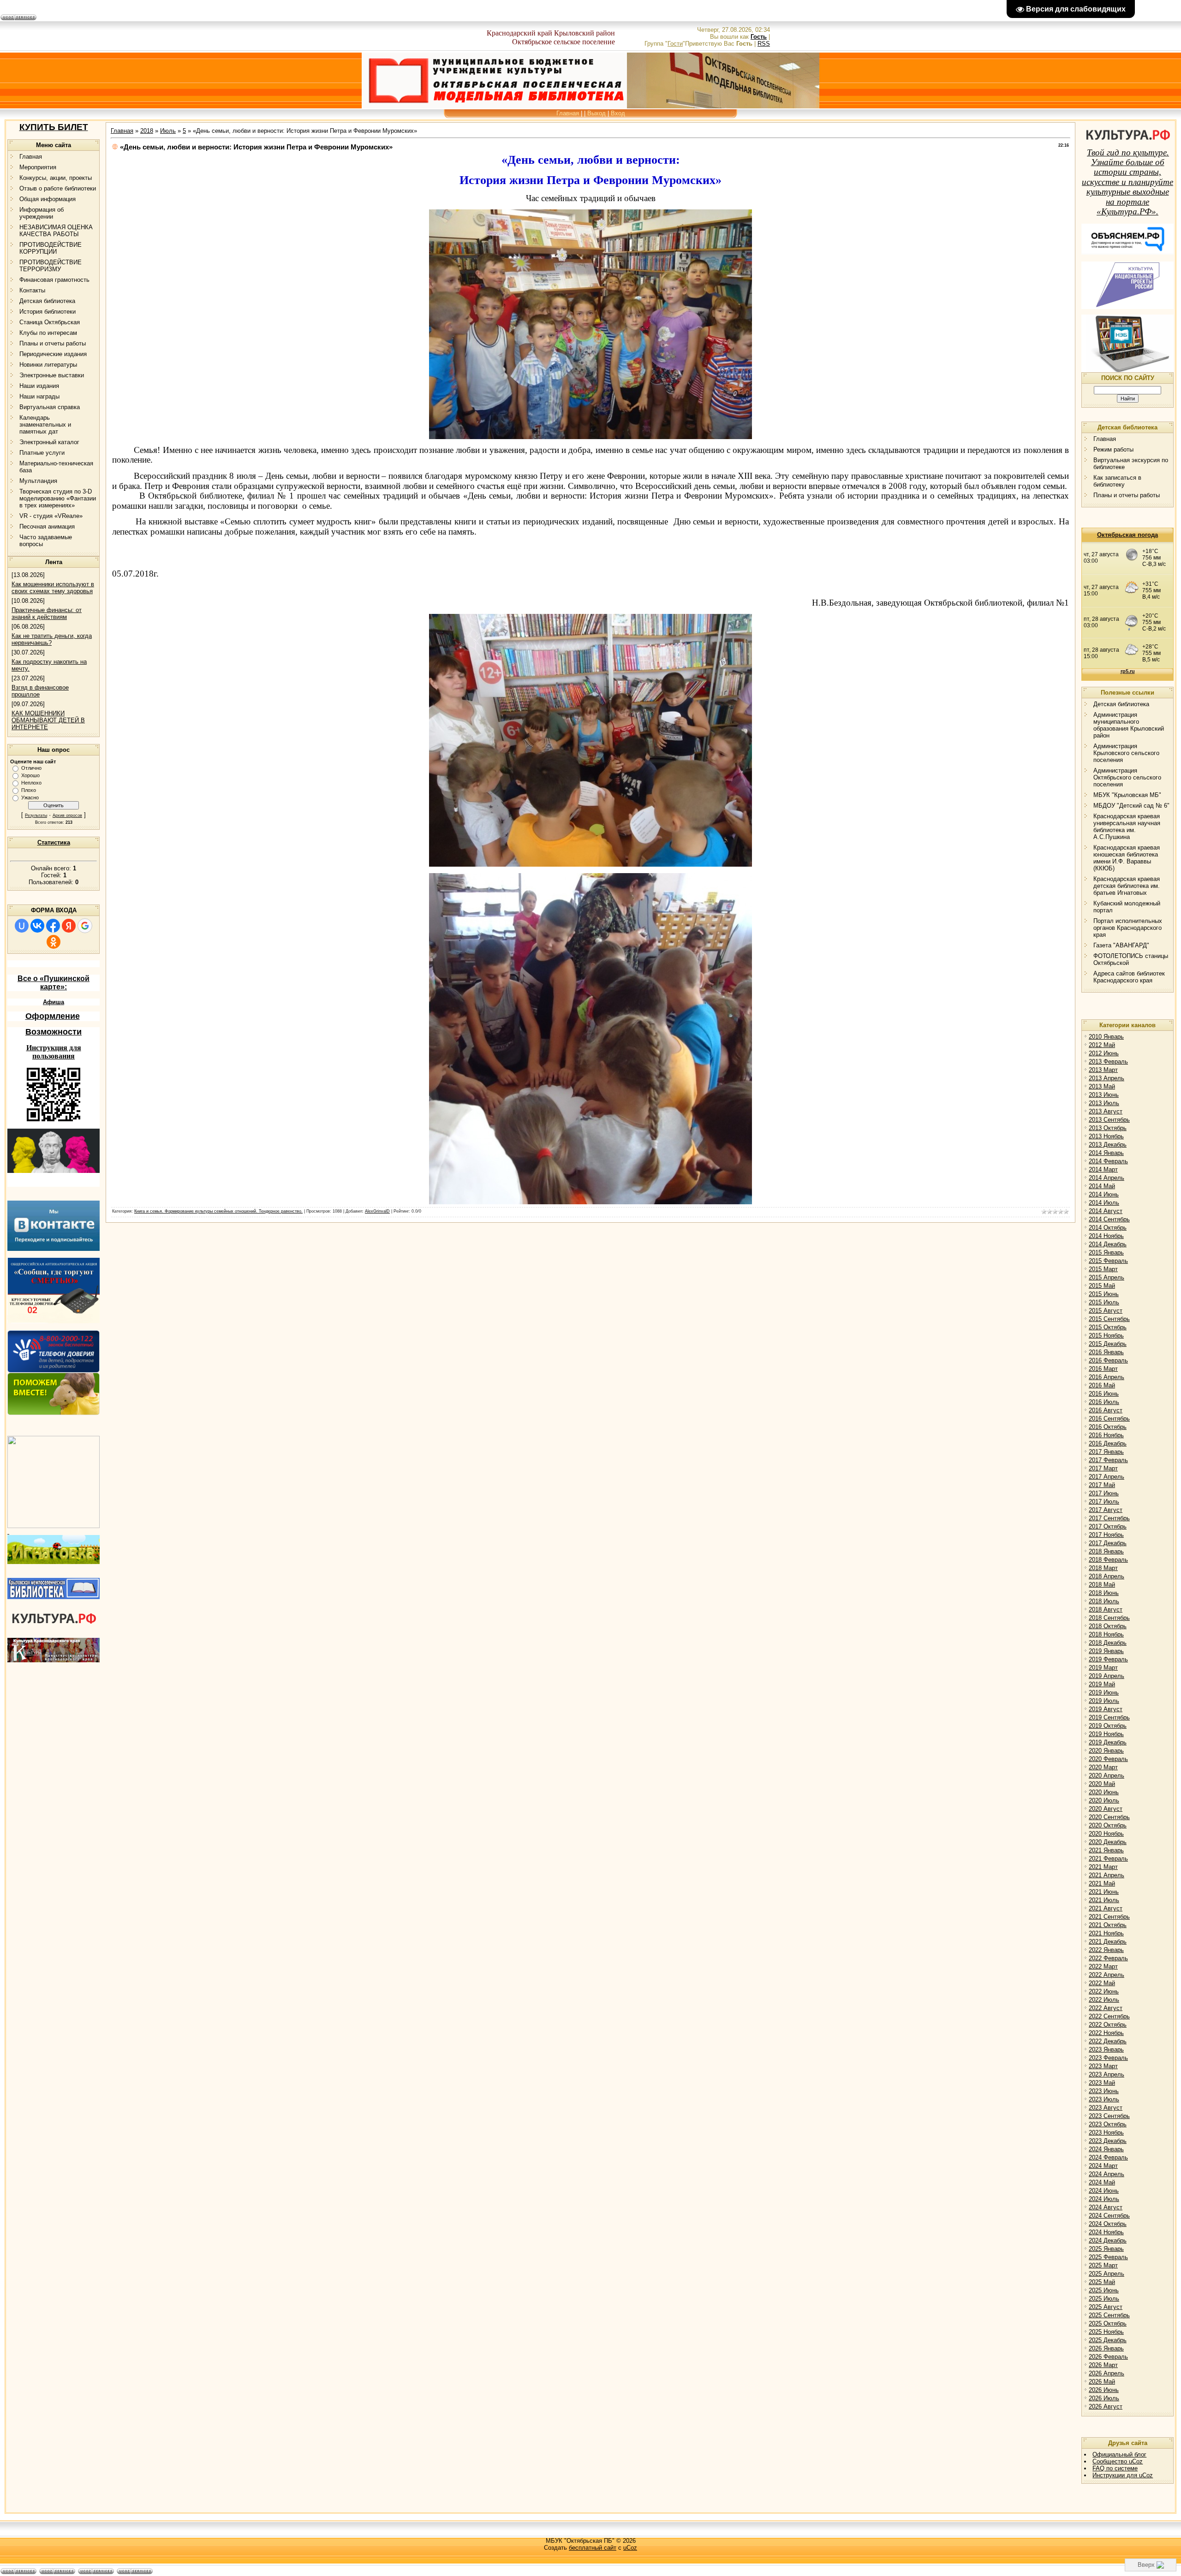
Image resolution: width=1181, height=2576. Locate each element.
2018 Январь (1106, 1551)
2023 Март (1103, 2066)
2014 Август (1106, 1211)
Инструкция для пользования (54, 1052)
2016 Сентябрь (1109, 1419)
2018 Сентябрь (1109, 1618)
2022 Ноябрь (1106, 2033)
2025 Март (1103, 2265)
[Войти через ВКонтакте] (37, 926)
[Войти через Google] (85, 926)
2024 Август (1106, 2207)
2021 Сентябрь (1109, 1917)
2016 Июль (1104, 1402)
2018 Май (1102, 1585)
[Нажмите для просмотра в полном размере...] (590, 437)
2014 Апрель (1106, 1178)
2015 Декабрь (1108, 1344)
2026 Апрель (1106, 2373)
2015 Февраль (1108, 1261)
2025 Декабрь (1108, 2340)
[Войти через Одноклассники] (54, 942)
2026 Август (1106, 2406)
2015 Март (1103, 1269)
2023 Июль (1104, 2099)
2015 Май (1102, 1286)
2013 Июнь (1104, 1095)
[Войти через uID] (22, 926)
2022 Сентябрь (1109, 2016)
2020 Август (1106, 1809)
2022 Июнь (1104, 1991)
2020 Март (1103, 1767)
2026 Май (1102, 2382)
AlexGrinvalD (377, 1211)
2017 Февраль (1108, 1460)
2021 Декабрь (1108, 1942)
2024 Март (1103, 2166)
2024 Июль (1104, 2199)
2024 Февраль (1108, 2157)
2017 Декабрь (1108, 1543)
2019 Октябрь (1108, 1726)
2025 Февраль (1108, 2257)
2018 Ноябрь (1106, 1634)
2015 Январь (1106, 1252)
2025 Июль (1104, 2299)
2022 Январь (1106, 1950)
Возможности (54, 1032)
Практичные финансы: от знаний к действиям (47, 613)
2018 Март (1103, 1568)
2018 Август (1106, 1609)
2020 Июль (1104, 1800)
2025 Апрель (1106, 2274)
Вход (618, 113)
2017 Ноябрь (1106, 1535)
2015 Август (1106, 1311)
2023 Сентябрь (1109, 2116)
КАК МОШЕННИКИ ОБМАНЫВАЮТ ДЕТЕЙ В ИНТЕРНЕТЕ (48, 720)
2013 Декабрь (1108, 1145)
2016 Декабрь (1108, 1443)
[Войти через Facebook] (53, 926)
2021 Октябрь (1108, 1925)
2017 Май (1102, 1485)
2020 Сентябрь (1109, 1817)
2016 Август (1106, 1410)
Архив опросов (67, 815)
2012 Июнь (1104, 1053)
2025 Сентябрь (1109, 2315)
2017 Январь (1106, 1452)
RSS (764, 44)
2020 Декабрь (1108, 1842)
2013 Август (1106, 1111)
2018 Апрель (1106, 1576)
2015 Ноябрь (1106, 1336)
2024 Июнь (1104, 2191)
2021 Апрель (1106, 1875)
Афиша (54, 1002)
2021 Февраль (1108, 1859)
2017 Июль (1104, 1502)
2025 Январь (1106, 2249)
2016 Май (1102, 1385)
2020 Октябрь (1108, 1825)
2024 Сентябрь (1109, 2216)
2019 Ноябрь (1106, 1734)
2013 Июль (1104, 1103)
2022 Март (1103, 1966)
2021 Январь (1106, 1850)
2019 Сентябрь (1109, 1717)
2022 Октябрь (1108, 2025)
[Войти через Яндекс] (69, 926)
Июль (168, 131)
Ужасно (30, 797)
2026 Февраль (1108, 2357)
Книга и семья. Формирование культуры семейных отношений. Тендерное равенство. (218, 1211)
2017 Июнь (1104, 1493)
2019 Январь (1106, 1651)
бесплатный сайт (593, 2548)
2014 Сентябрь (1109, 1219)
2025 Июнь (1104, 2290)
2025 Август (1106, 2307)
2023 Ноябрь (1106, 2133)
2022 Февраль (1108, 1958)
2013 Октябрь (1108, 1128)
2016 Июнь (1104, 1394)
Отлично (31, 768)
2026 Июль (1104, 2398)
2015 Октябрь (1108, 1327)
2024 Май (1102, 2182)
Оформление (53, 1016)
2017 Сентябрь (1109, 1518)
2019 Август (1106, 1709)
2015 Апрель (1106, 1277)
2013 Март (1103, 1070)
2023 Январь (1106, 2049)
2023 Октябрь (1108, 2124)
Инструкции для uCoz (1123, 2475)
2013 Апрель (1106, 1078)
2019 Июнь (1104, 1693)
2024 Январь (1106, 2149)
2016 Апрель (1106, 1377)
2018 (147, 131)
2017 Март (1103, 1468)
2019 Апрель (1106, 1676)
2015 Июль (1104, 1302)
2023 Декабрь (1108, 2141)
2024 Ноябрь (1106, 2232)
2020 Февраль (1108, 1759)
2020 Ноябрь (1106, 1834)
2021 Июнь (1104, 1892)
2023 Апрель (1106, 2074)
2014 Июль (1104, 1203)
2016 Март (1103, 1369)
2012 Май (1102, 1045)
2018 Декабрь (1108, 1643)
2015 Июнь (1104, 1294)
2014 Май (1102, 1186)
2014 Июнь (1104, 1194)
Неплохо (31, 783)
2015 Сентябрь (1109, 1319)
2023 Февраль (1108, 2058)
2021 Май (1102, 1883)
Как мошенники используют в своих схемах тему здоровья (53, 588)
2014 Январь (1106, 1153)
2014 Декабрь (1108, 1244)
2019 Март (1103, 1668)
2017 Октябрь (1108, 1526)
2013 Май (1102, 1086)
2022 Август (1106, 2008)
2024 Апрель (1106, 2174)
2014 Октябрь (1108, 1228)
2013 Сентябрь (1109, 1120)
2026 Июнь (1104, 2390)
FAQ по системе (1115, 2468)
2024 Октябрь (1108, 2224)
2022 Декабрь (1108, 2041)
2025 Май (1102, 2282)
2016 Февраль (1108, 1360)
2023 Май (1102, 2083)
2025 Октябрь (1108, 2323)
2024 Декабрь (1108, 2240)
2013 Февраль (1108, 1062)
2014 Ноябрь (1106, 1236)
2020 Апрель (1106, 1776)
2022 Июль (1104, 2000)
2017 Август (1106, 1510)
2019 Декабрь (1108, 1742)
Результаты (36, 815)
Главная (568, 113)
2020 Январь (1106, 1751)
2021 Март (1103, 1867)
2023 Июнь (1104, 2091)
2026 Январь (1106, 2348)
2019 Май (1102, 1684)
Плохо (29, 790)
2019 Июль (1104, 1701)
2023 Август (1106, 2108)
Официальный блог (1119, 2454)
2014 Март (1103, 1169)
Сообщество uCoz (1118, 2461)
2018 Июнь (1104, 1593)
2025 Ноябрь (1106, 2332)
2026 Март (1103, 2365)
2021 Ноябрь (1106, 1933)
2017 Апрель (1106, 1477)
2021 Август (1106, 1908)
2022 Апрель (1106, 1975)
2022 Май (1102, 1983)
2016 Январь (1106, 1352)
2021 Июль (1104, 1900)
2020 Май (1102, 1784)
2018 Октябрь (1108, 1626)
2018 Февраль (1108, 1560)
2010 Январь (1106, 1037)
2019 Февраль (1108, 1659)
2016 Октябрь (1108, 1427)
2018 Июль (1104, 1601)
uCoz (630, 2548)
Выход (596, 113)
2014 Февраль (1108, 1161)
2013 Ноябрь (1106, 1136)
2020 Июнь (1104, 1792)
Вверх (1147, 2565)
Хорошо (30, 775)
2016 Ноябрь (1106, 1435)
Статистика (54, 842)
